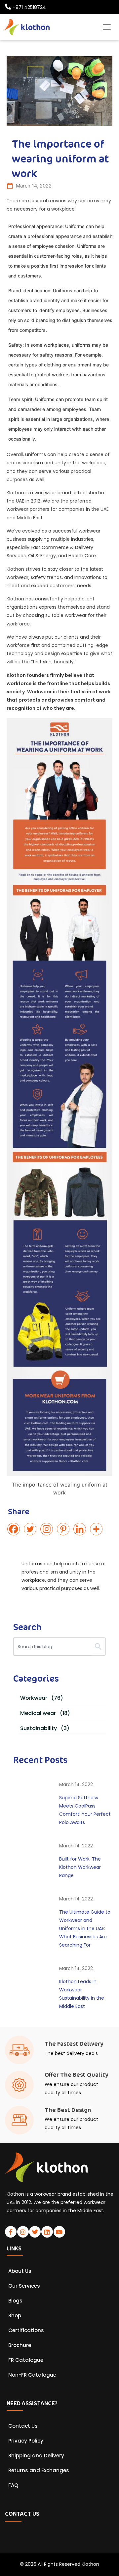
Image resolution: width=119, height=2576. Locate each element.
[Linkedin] (81, 1529)
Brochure (20, 2345)
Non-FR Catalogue (32, 2375)
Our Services (24, 2286)
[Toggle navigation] (107, 27)
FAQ (13, 2485)
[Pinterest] (64, 1529)
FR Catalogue (26, 2360)
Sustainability (45, 1728)
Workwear (42, 1698)
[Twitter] (31, 1529)
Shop (15, 2316)
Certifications (26, 2330)
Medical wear (45, 1713)
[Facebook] (15, 1529)
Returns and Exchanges (39, 2471)
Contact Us (23, 2426)
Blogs (15, 2301)
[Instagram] (48, 1529)
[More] (98, 1529)
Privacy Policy (26, 2441)
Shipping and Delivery (36, 2456)
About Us (20, 2271)
